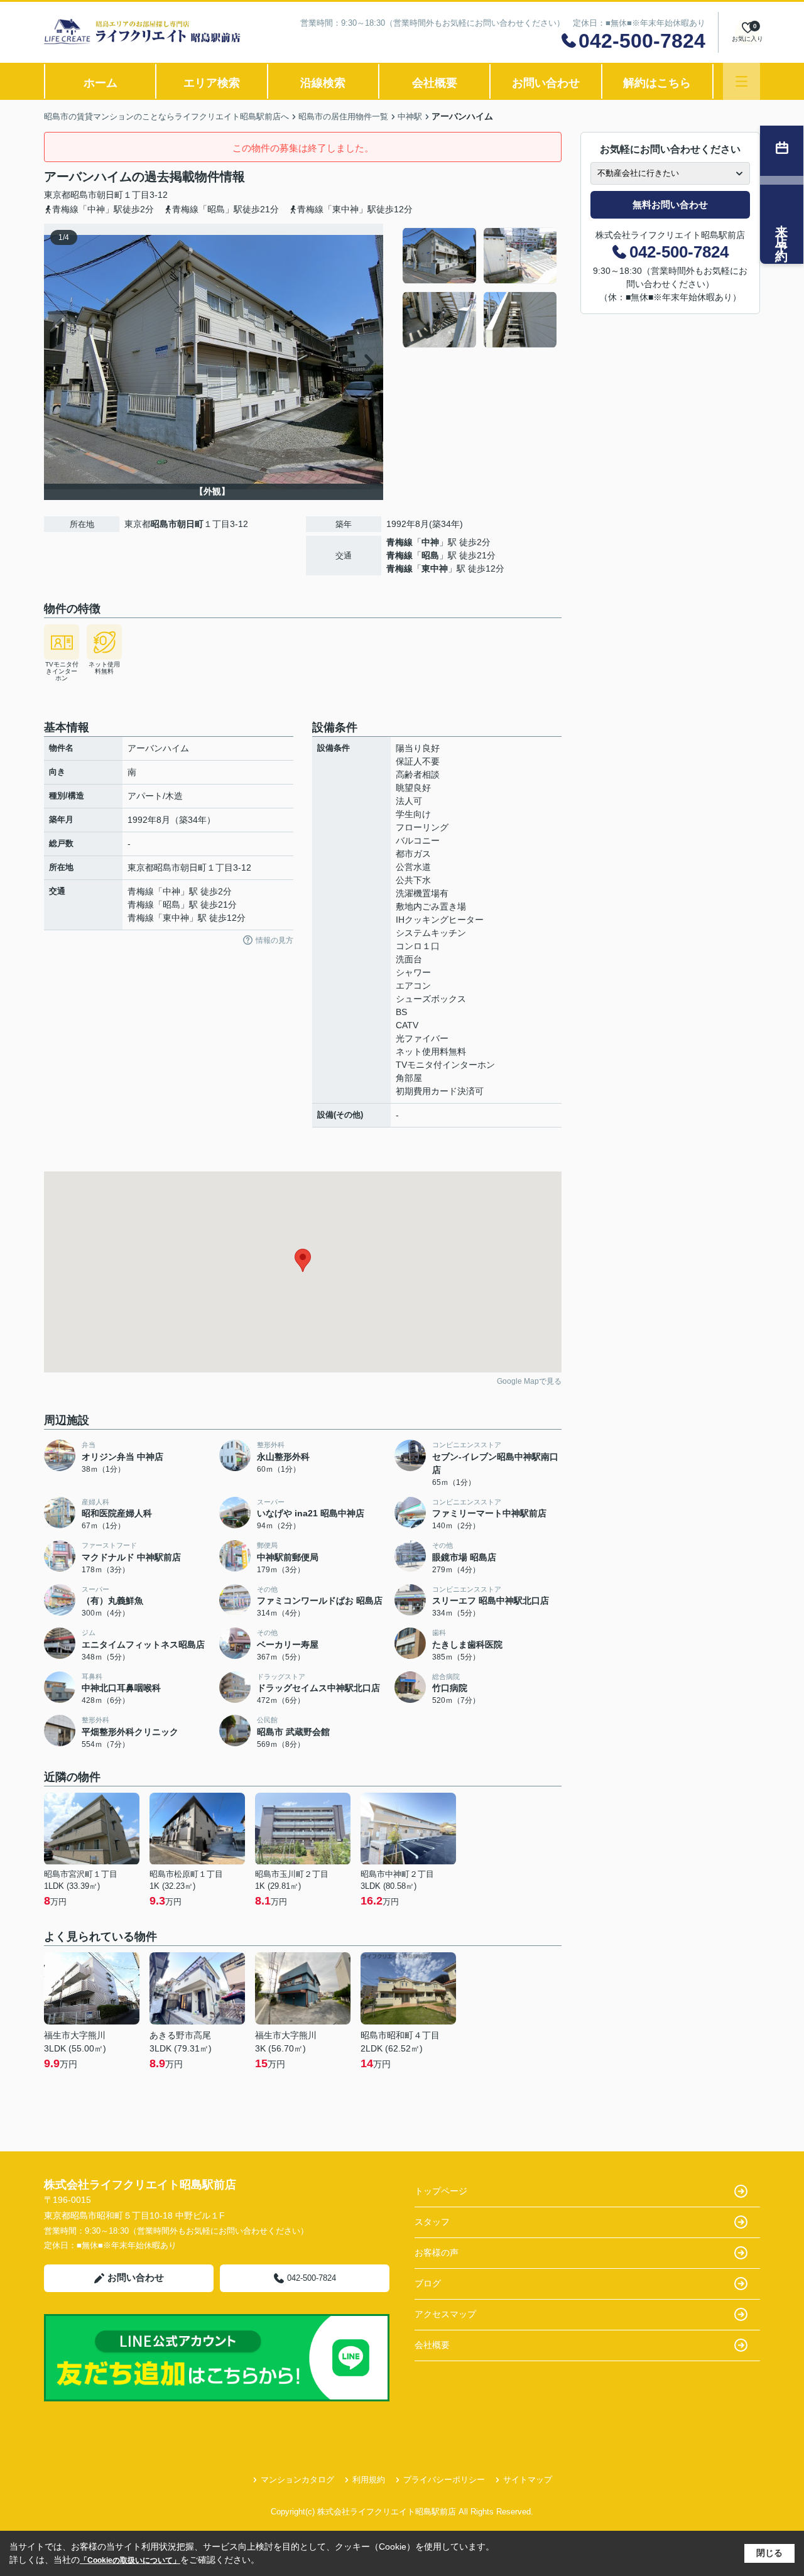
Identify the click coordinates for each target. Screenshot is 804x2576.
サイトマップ (528, 2480)
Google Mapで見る (529, 1381)
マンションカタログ (297, 2480)
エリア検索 (212, 83)
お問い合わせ (546, 83)
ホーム (100, 83)
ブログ (428, 2283)
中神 (430, 542)
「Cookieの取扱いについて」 (130, 2560)
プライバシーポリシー (444, 2480)
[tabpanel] (480, 288)
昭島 (430, 555)
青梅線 (399, 542)
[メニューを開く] (742, 81)
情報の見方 (274, 940)
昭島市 (84, 195)
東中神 (435, 568)
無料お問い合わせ (670, 204)
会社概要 (435, 83)
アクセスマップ (445, 2314)
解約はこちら (657, 83)
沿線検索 (323, 83)
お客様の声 (437, 2253)
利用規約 (369, 2480)
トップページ (441, 2191)
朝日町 (110, 195)
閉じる (769, 2553)
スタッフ (432, 2222)
